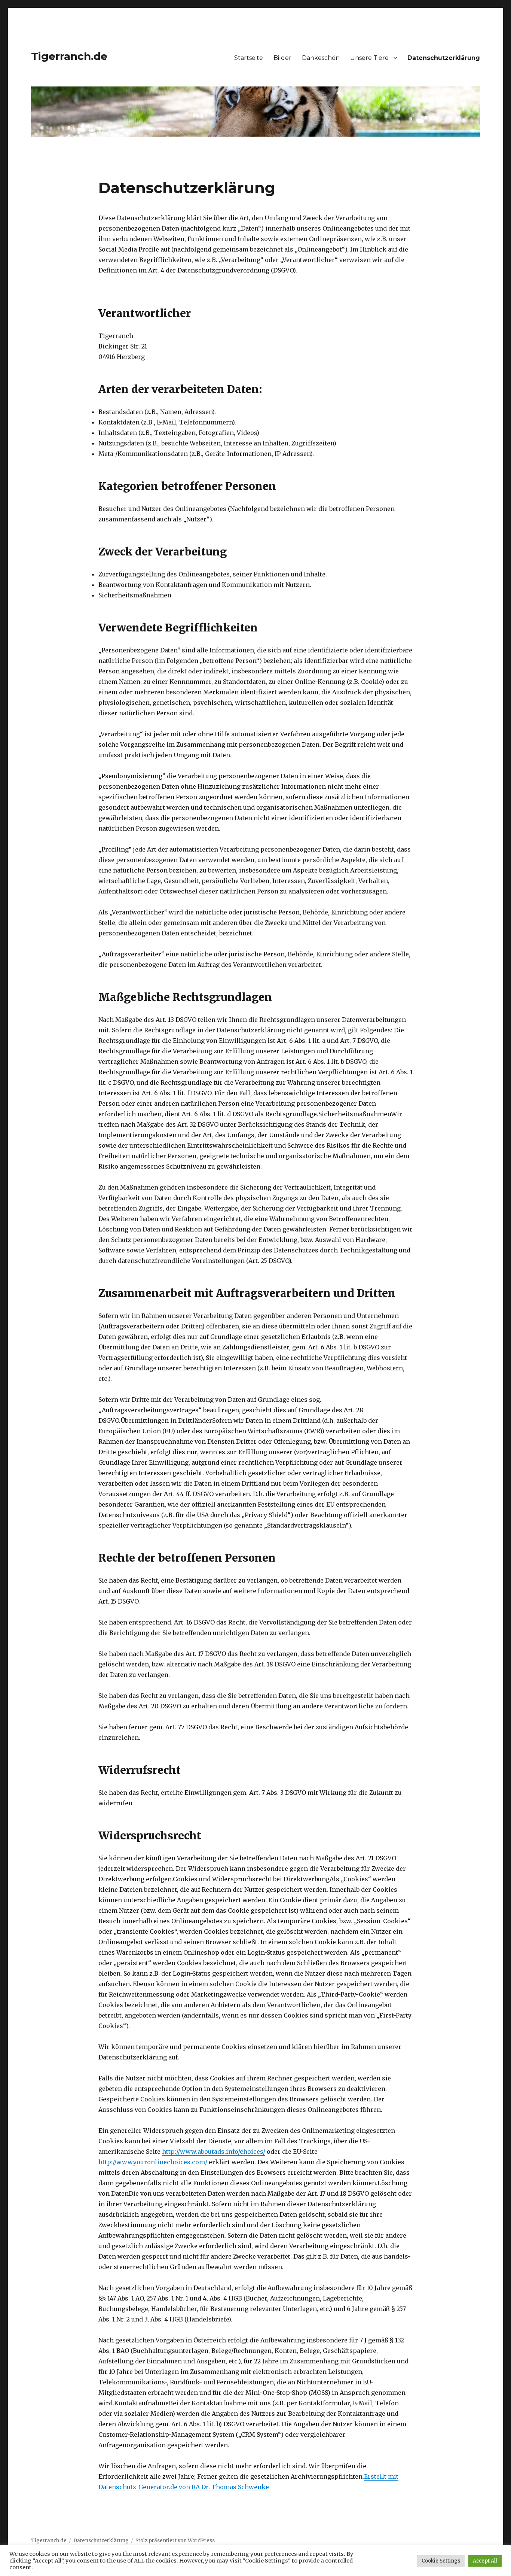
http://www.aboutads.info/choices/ (214, 2152)
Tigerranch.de (69, 56)
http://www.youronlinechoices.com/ (153, 2162)
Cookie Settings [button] (441, 2561)
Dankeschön (321, 58)
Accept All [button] (485, 2561)
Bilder (282, 58)
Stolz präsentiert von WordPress (175, 2541)
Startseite (249, 58)
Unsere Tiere (369, 58)
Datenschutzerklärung (444, 58)
